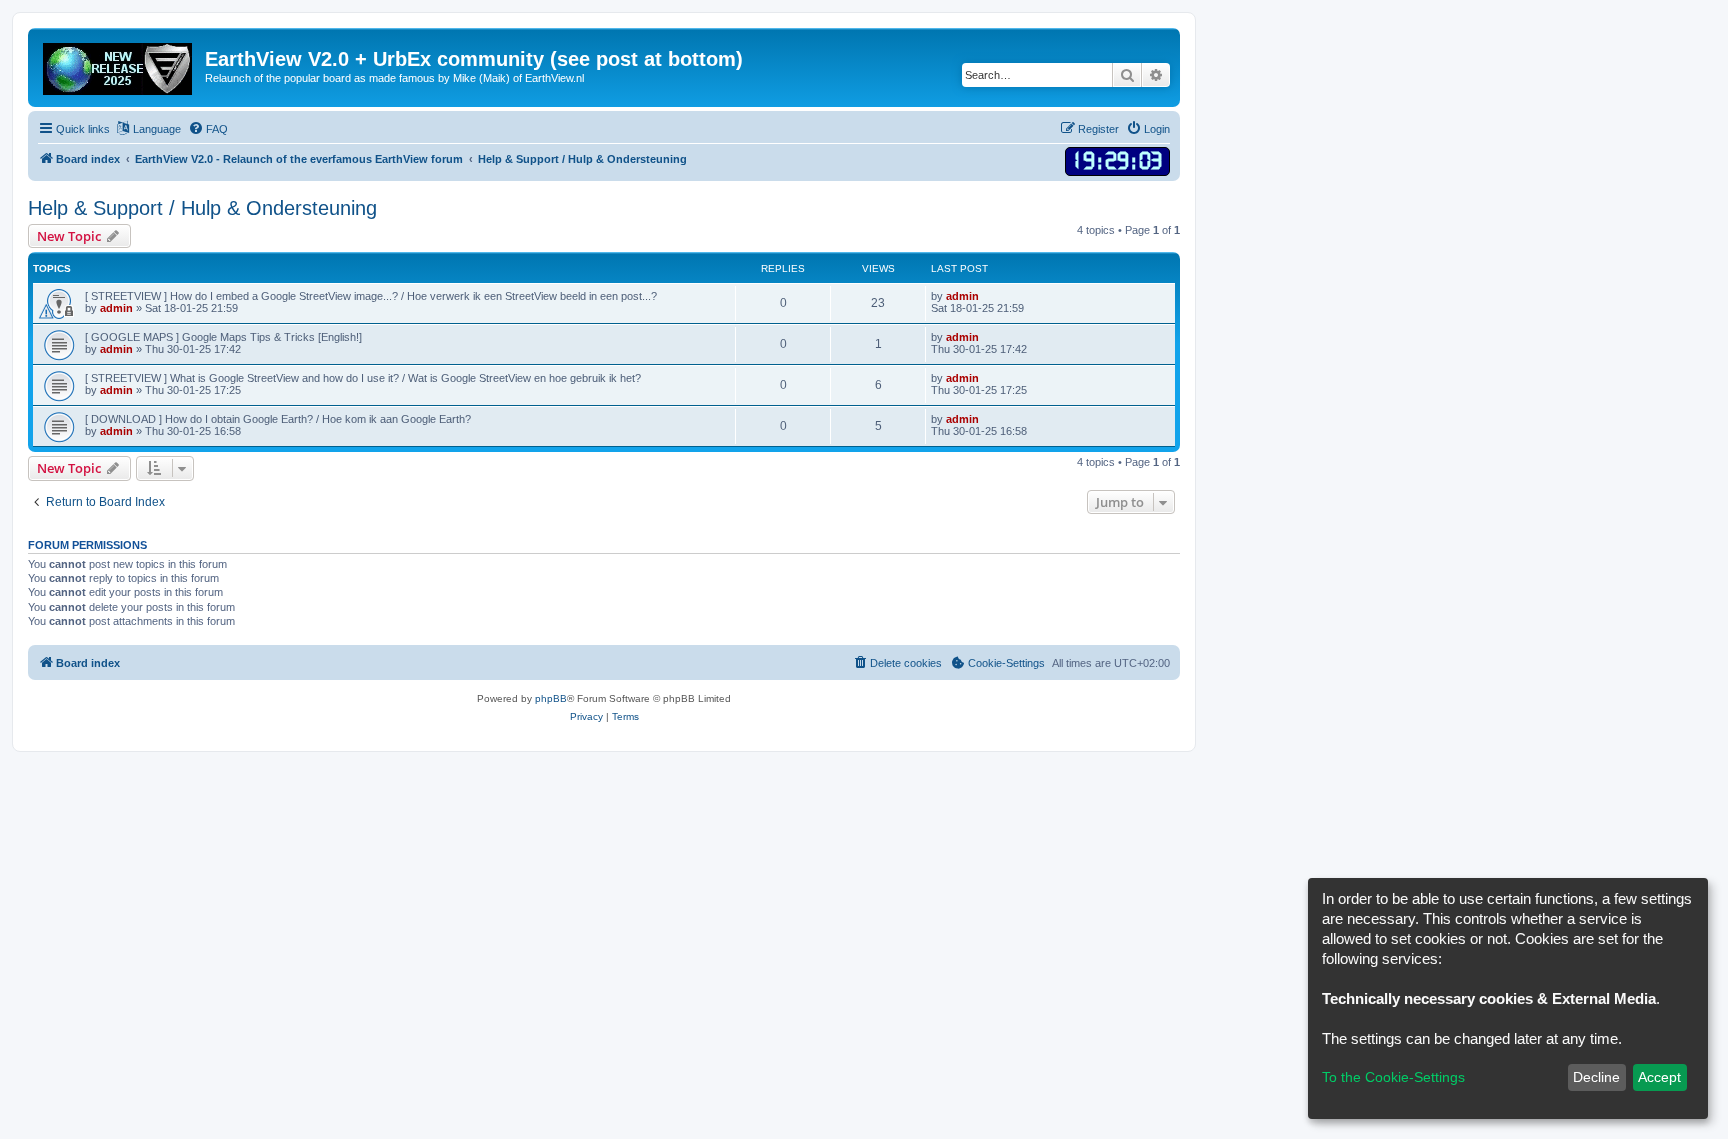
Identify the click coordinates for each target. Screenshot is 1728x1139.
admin (116, 308)
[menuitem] (208, 129)
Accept (1659, 1077)
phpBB (551, 698)
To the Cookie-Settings (1393, 1077)
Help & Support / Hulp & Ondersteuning (202, 208)
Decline (1596, 1077)
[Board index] (119, 65)
